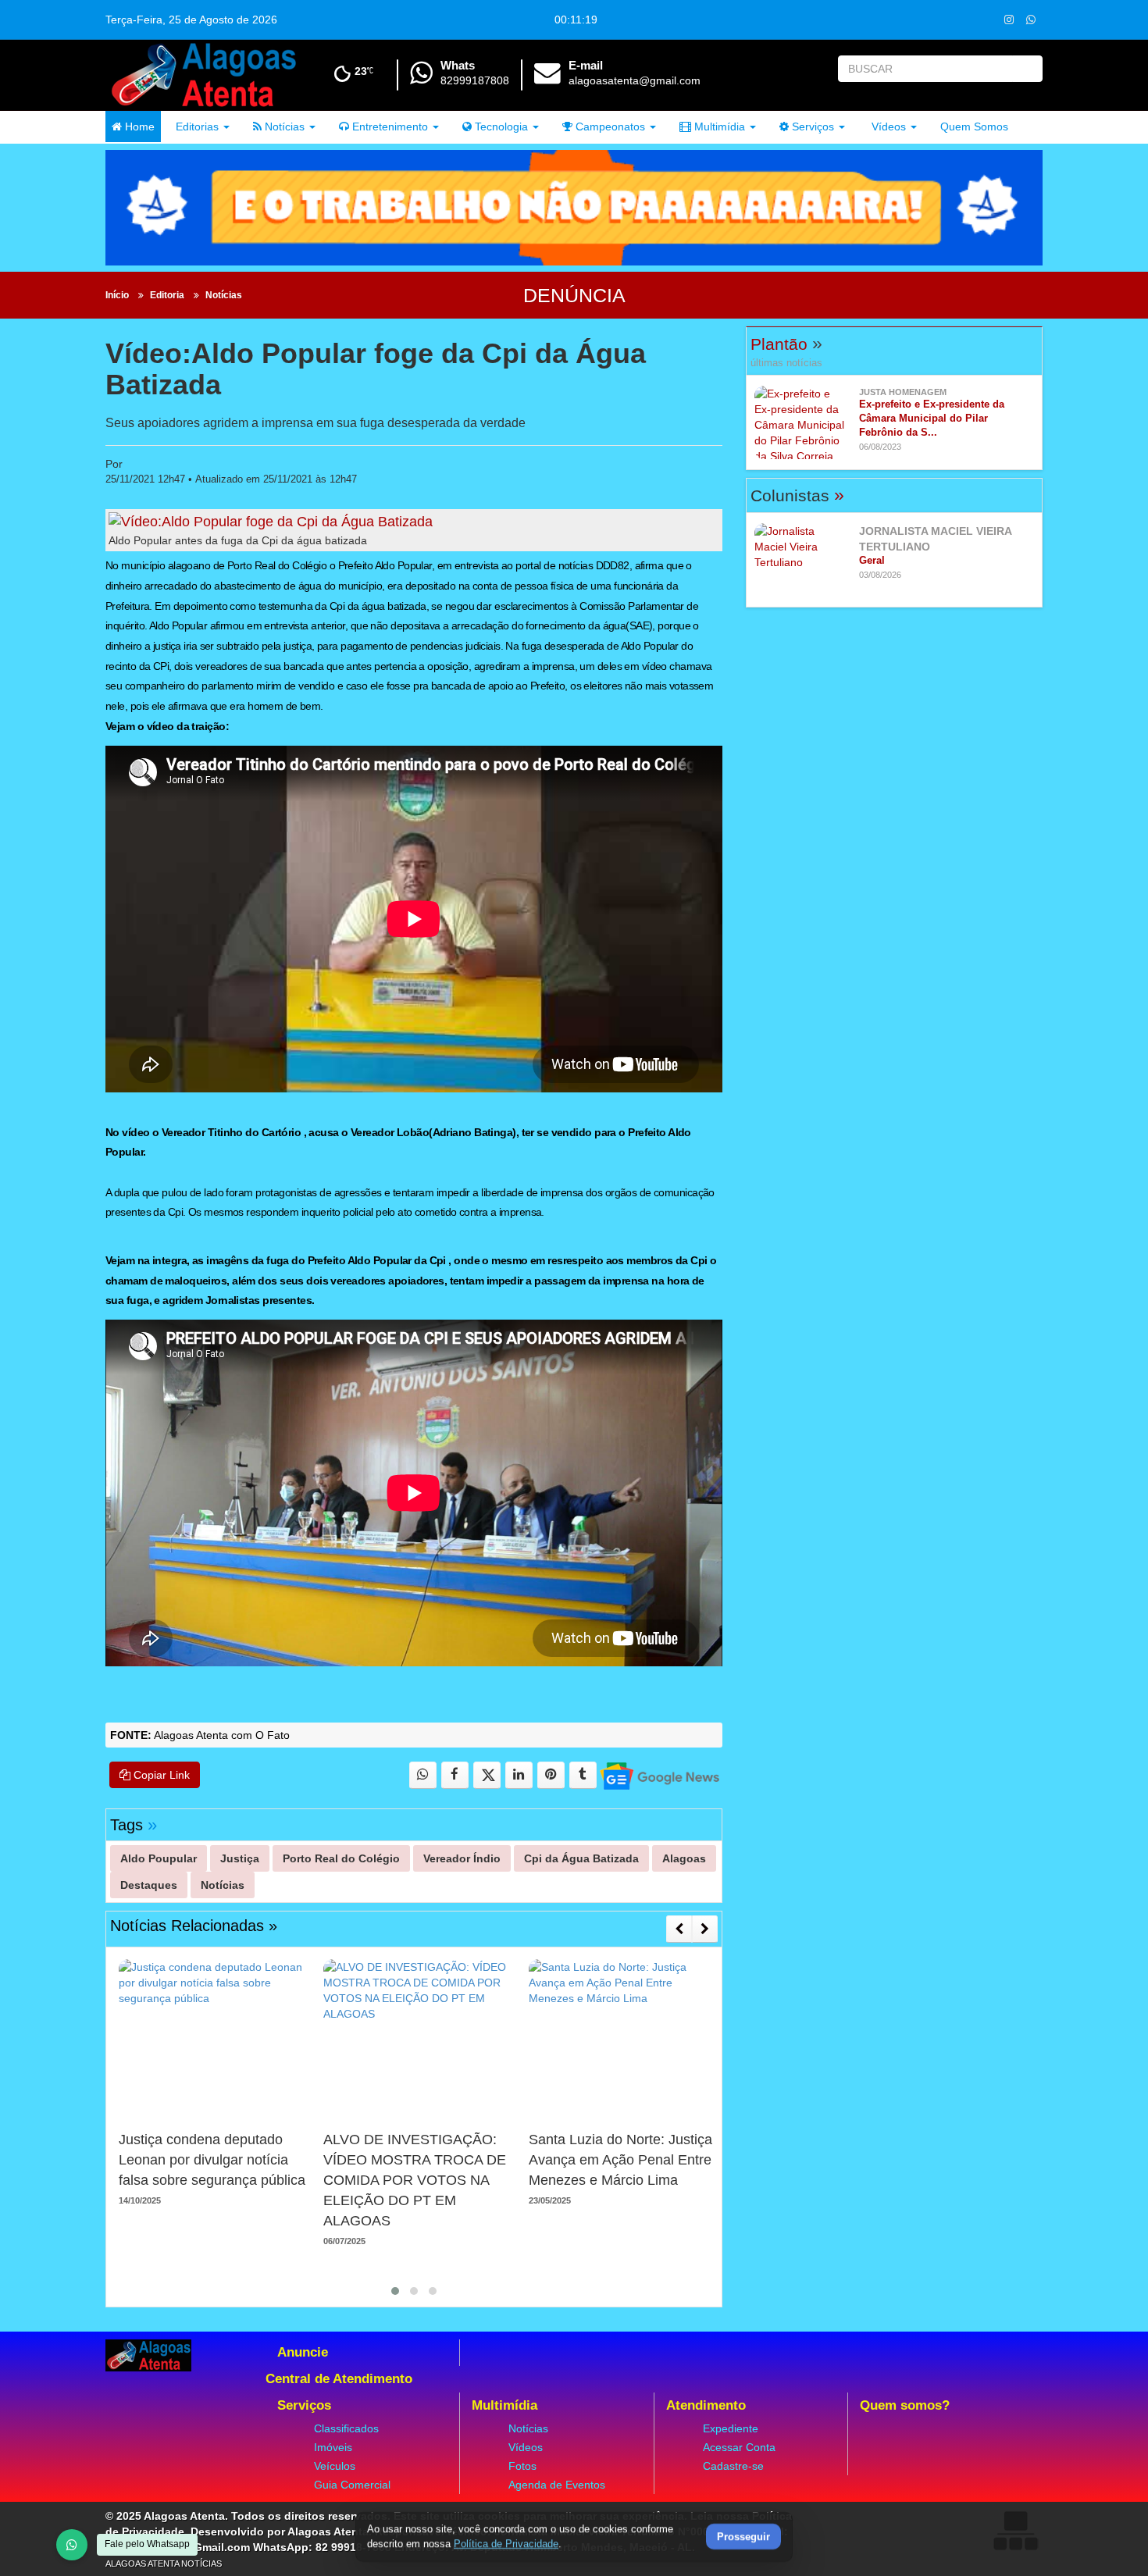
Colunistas (797, 495)
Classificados (346, 2428)
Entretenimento (389, 126)
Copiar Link (160, 1775)
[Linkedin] (519, 1775)
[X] (487, 1775)
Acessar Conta (739, 2447)
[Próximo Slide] (705, 1929)
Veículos (335, 2466)
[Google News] (659, 1775)
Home (138, 126)
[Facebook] (455, 1775)
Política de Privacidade (506, 2544)
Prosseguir (743, 2537)
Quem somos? (905, 2405)
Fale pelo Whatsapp (147, 2544)
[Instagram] (1009, 19)
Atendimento (706, 2405)
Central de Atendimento (339, 2379)
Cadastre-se (733, 2466)
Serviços (811, 126)
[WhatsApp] (72, 2545)
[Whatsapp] (1030, 19)
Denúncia (574, 295)
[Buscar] (1027, 69)
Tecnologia (500, 126)
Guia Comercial (352, 2485)
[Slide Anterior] (679, 1929)
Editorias (196, 126)
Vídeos (887, 126)
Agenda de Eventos (557, 2485)
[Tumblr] (583, 1775)
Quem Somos (974, 126)
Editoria (167, 295)
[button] (395, 2291)
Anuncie (303, 2352)
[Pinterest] (551, 1775)
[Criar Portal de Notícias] (1015, 2530)
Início (117, 295)
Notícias (283, 126)
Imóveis (333, 2447)
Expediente (731, 2428)
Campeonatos (609, 126)
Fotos (522, 2466)
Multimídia (718, 126)
